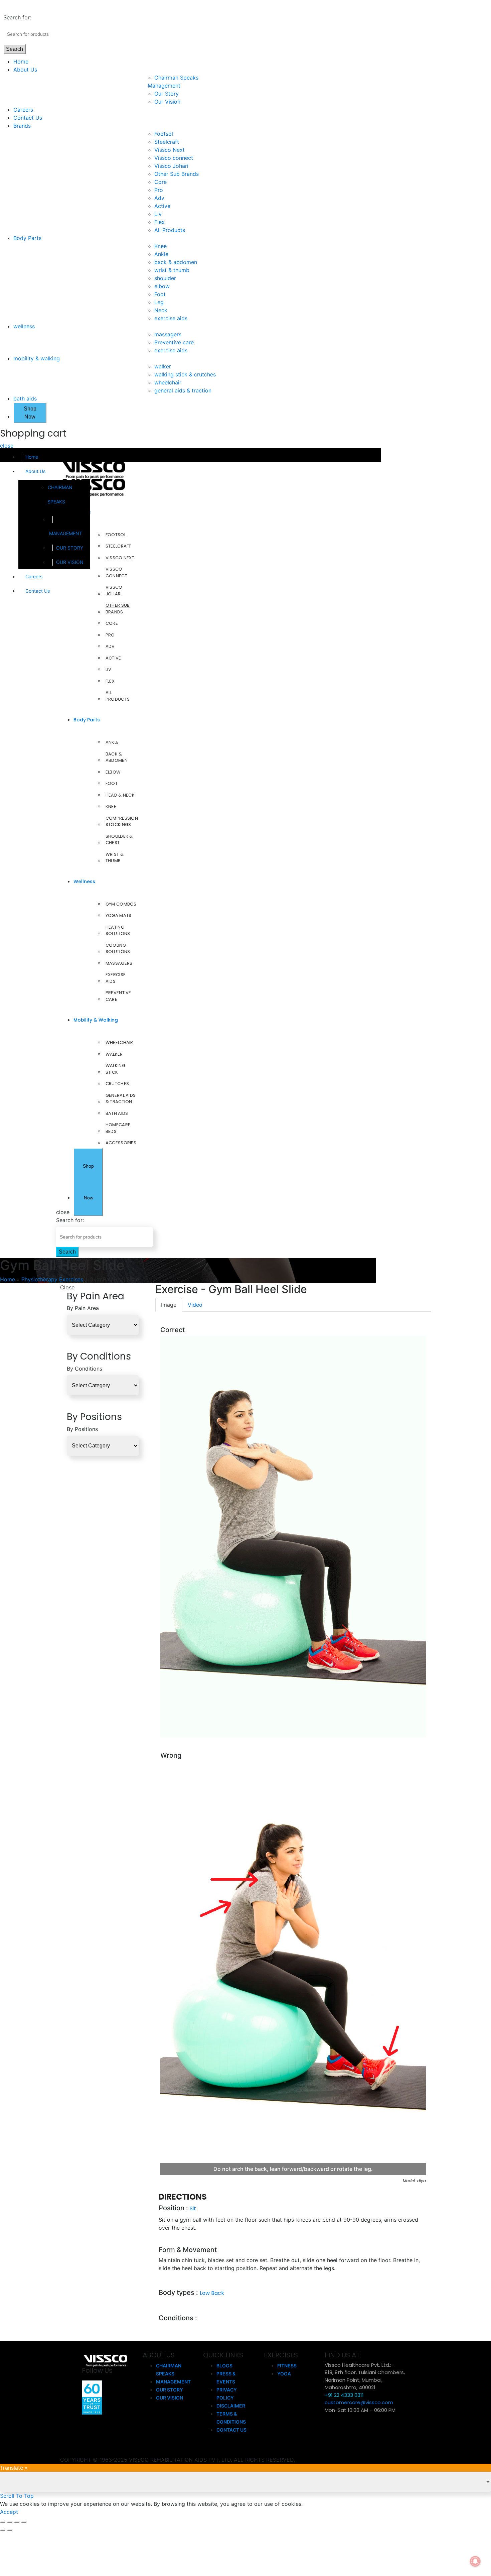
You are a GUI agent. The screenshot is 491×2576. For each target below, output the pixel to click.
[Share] (10, 2522)
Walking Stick (115, 1069)
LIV (109, 669)
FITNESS (287, 2366)
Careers (23, 110)
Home (21, 62)
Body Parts (27, 238)
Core (160, 182)
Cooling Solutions (118, 949)
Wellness (84, 882)
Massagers (119, 963)
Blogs (224, 2366)
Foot (160, 294)
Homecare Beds (118, 1128)
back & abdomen (176, 262)
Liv (158, 214)
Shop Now (30, 413)
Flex (159, 222)
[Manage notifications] (475, 2561)
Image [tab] (169, 1305)
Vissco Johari (171, 166)
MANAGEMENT (66, 533)
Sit (193, 2208)
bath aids (25, 398)
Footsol (164, 134)
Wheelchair (119, 1042)
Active (162, 206)
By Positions (82, 1429)
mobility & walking (37, 358)
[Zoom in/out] (24, 2522)
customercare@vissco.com (359, 2402)
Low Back (212, 2293)
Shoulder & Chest (119, 840)
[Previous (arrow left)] (3, 2530)
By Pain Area (83, 1308)
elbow (162, 286)
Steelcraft (167, 142)
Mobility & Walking (96, 1020)
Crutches (117, 1084)
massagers (168, 334)
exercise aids (171, 318)
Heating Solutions (118, 930)
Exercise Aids (116, 978)
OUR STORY (70, 548)
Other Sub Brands (177, 174)
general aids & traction (183, 390)
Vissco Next (170, 150)
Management (167, 86)
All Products (170, 230)
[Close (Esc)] (3, 2522)
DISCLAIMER (231, 2406)
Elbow (113, 772)
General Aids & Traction (121, 1099)
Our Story (167, 94)
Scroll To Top (17, 2496)
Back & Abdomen (117, 757)
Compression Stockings (122, 822)
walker (163, 366)
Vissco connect (174, 158)
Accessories (121, 1143)
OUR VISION (70, 562)
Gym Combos (121, 904)
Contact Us (28, 118)
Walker (114, 1054)
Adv (159, 198)
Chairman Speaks (176, 78)
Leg (159, 302)
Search (15, 49)
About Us (25, 70)
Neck (161, 310)
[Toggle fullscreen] (17, 2522)
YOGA (284, 2374)
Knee (160, 246)
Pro (159, 190)
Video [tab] (195, 1305)
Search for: (17, 17)
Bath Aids (117, 1113)
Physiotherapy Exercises (52, 1279)
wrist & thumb (172, 270)
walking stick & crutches (185, 374)
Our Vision (167, 102)
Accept (9, 2512)
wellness (24, 326)
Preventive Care (118, 996)
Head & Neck (120, 795)
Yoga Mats (119, 915)
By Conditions (85, 1369)
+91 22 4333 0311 (344, 2395)
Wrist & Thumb (115, 858)
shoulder (165, 278)
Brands (22, 126)
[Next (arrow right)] (10, 2530)
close (7, 446)
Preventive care (174, 342)
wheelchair (168, 382)
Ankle (161, 254)
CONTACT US (231, 2430)
